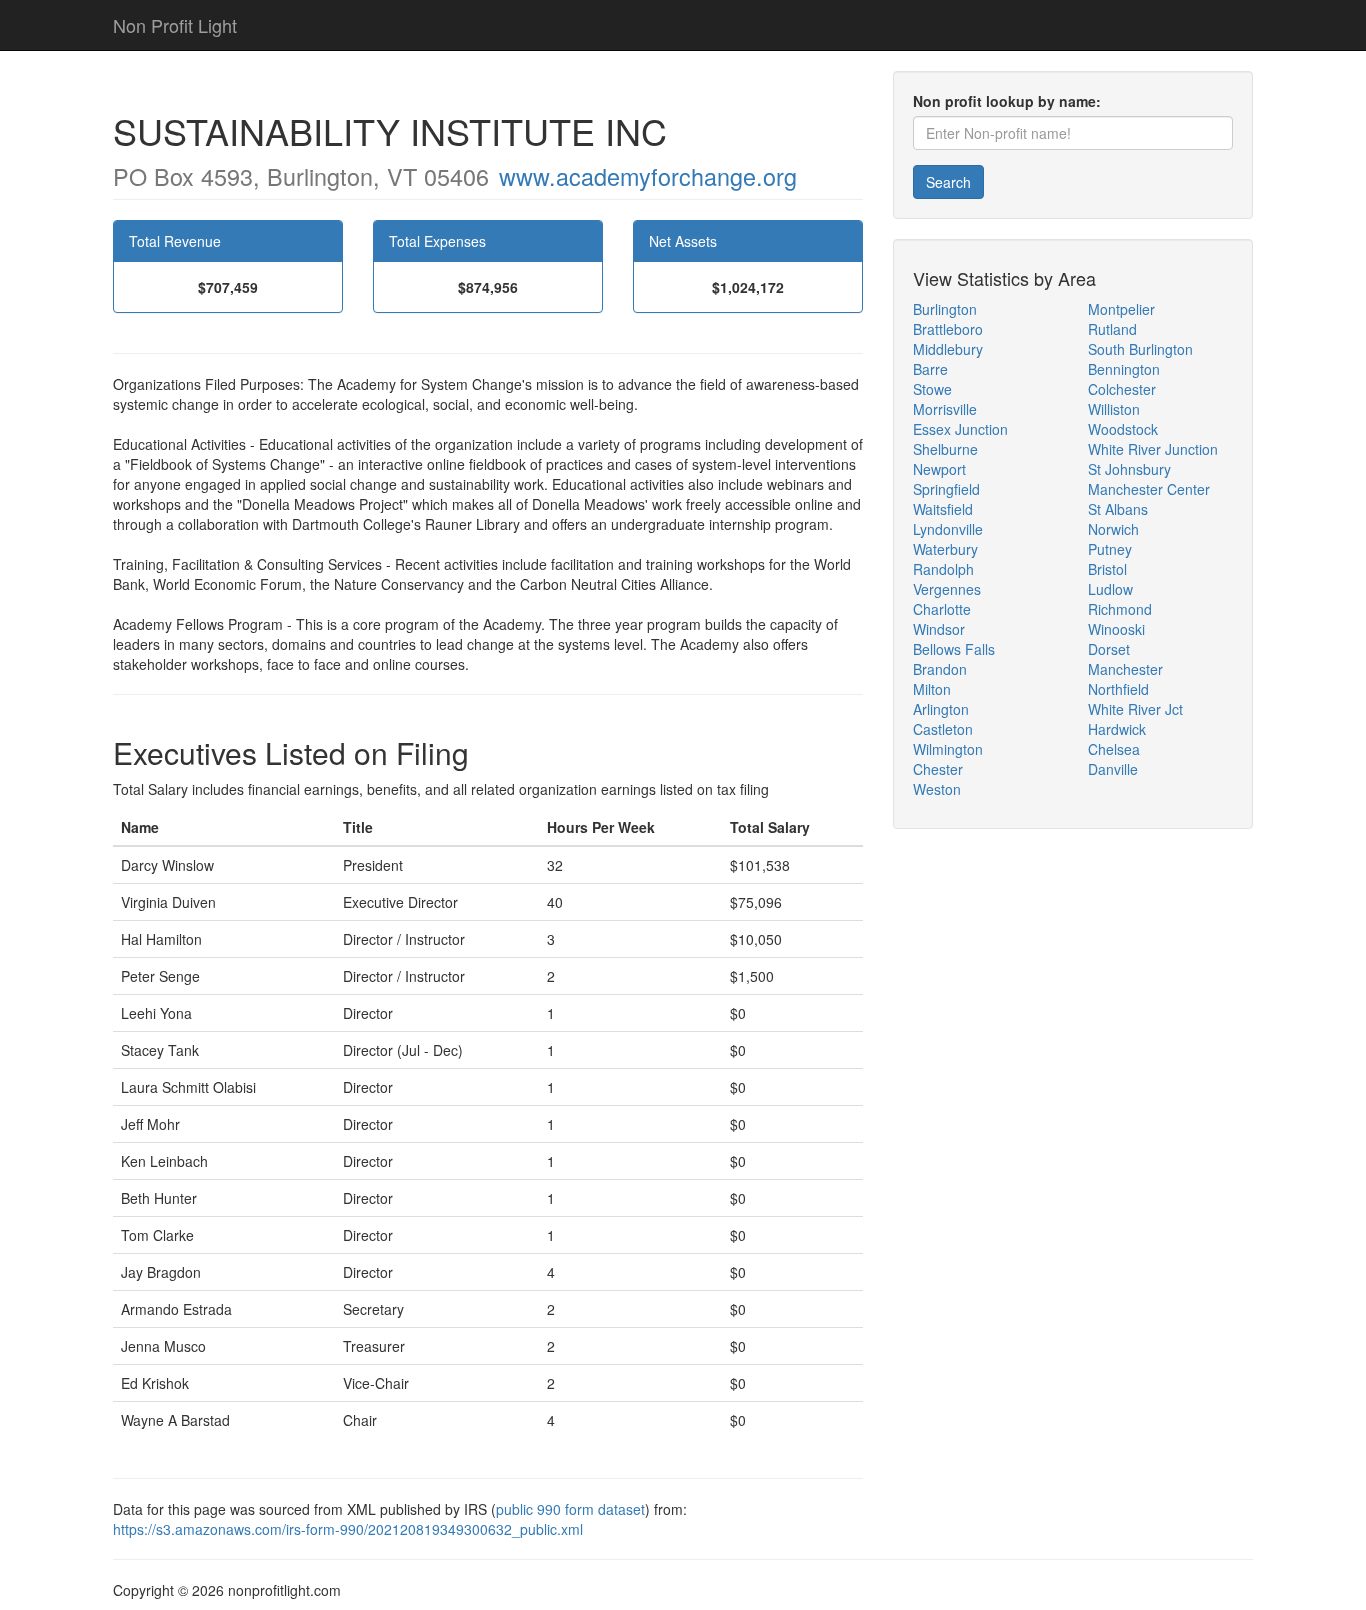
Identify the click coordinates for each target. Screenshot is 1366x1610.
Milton (932, 689)
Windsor (939, 629)
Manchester (1125, 669)
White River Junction (1153, 449)
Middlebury (948, 349)
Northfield (1118, 689)
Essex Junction (960, 429)
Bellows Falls (954, 649)
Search (948, 182)
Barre (930, 369)
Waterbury (945, 549)
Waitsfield (943, 509)
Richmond (1120, 609)
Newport (939, 469)
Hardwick (1117, 729)
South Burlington (1140, 349)
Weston (937, 789)
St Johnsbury (1129, 469)
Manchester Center (1149, 489)
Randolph (943, 569)
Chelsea (1114, 749)
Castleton (943, 729)
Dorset (1109, 649)
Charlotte (942, 609)
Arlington (941, 709)
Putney (1110, 549)
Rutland (1112, 329)
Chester (938, 769)
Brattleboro (948, 329)
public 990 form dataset (570, 1509)
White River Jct (1135, 709)
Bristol (1107, 569)
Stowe (932, 389)
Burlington (945, 309)
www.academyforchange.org (648, 176)
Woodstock (1123, 429)
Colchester (1122, 389)
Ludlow (1110, 589)
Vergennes (947, 589)
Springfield (946, 489)
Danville (1113, 769)
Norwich (1113, 529)
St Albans (1118, 509)
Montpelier (1121, 309)
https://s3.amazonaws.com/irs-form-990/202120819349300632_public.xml (348, 1529)
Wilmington (948, 749)
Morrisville (945, 409)
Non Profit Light (175, 25)
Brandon (940, 669)
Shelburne (945, 449)
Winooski (1116, 629)
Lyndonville (948, 529)
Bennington (1124, 369)
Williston (1114, 409)
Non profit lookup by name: (1007, 101)
